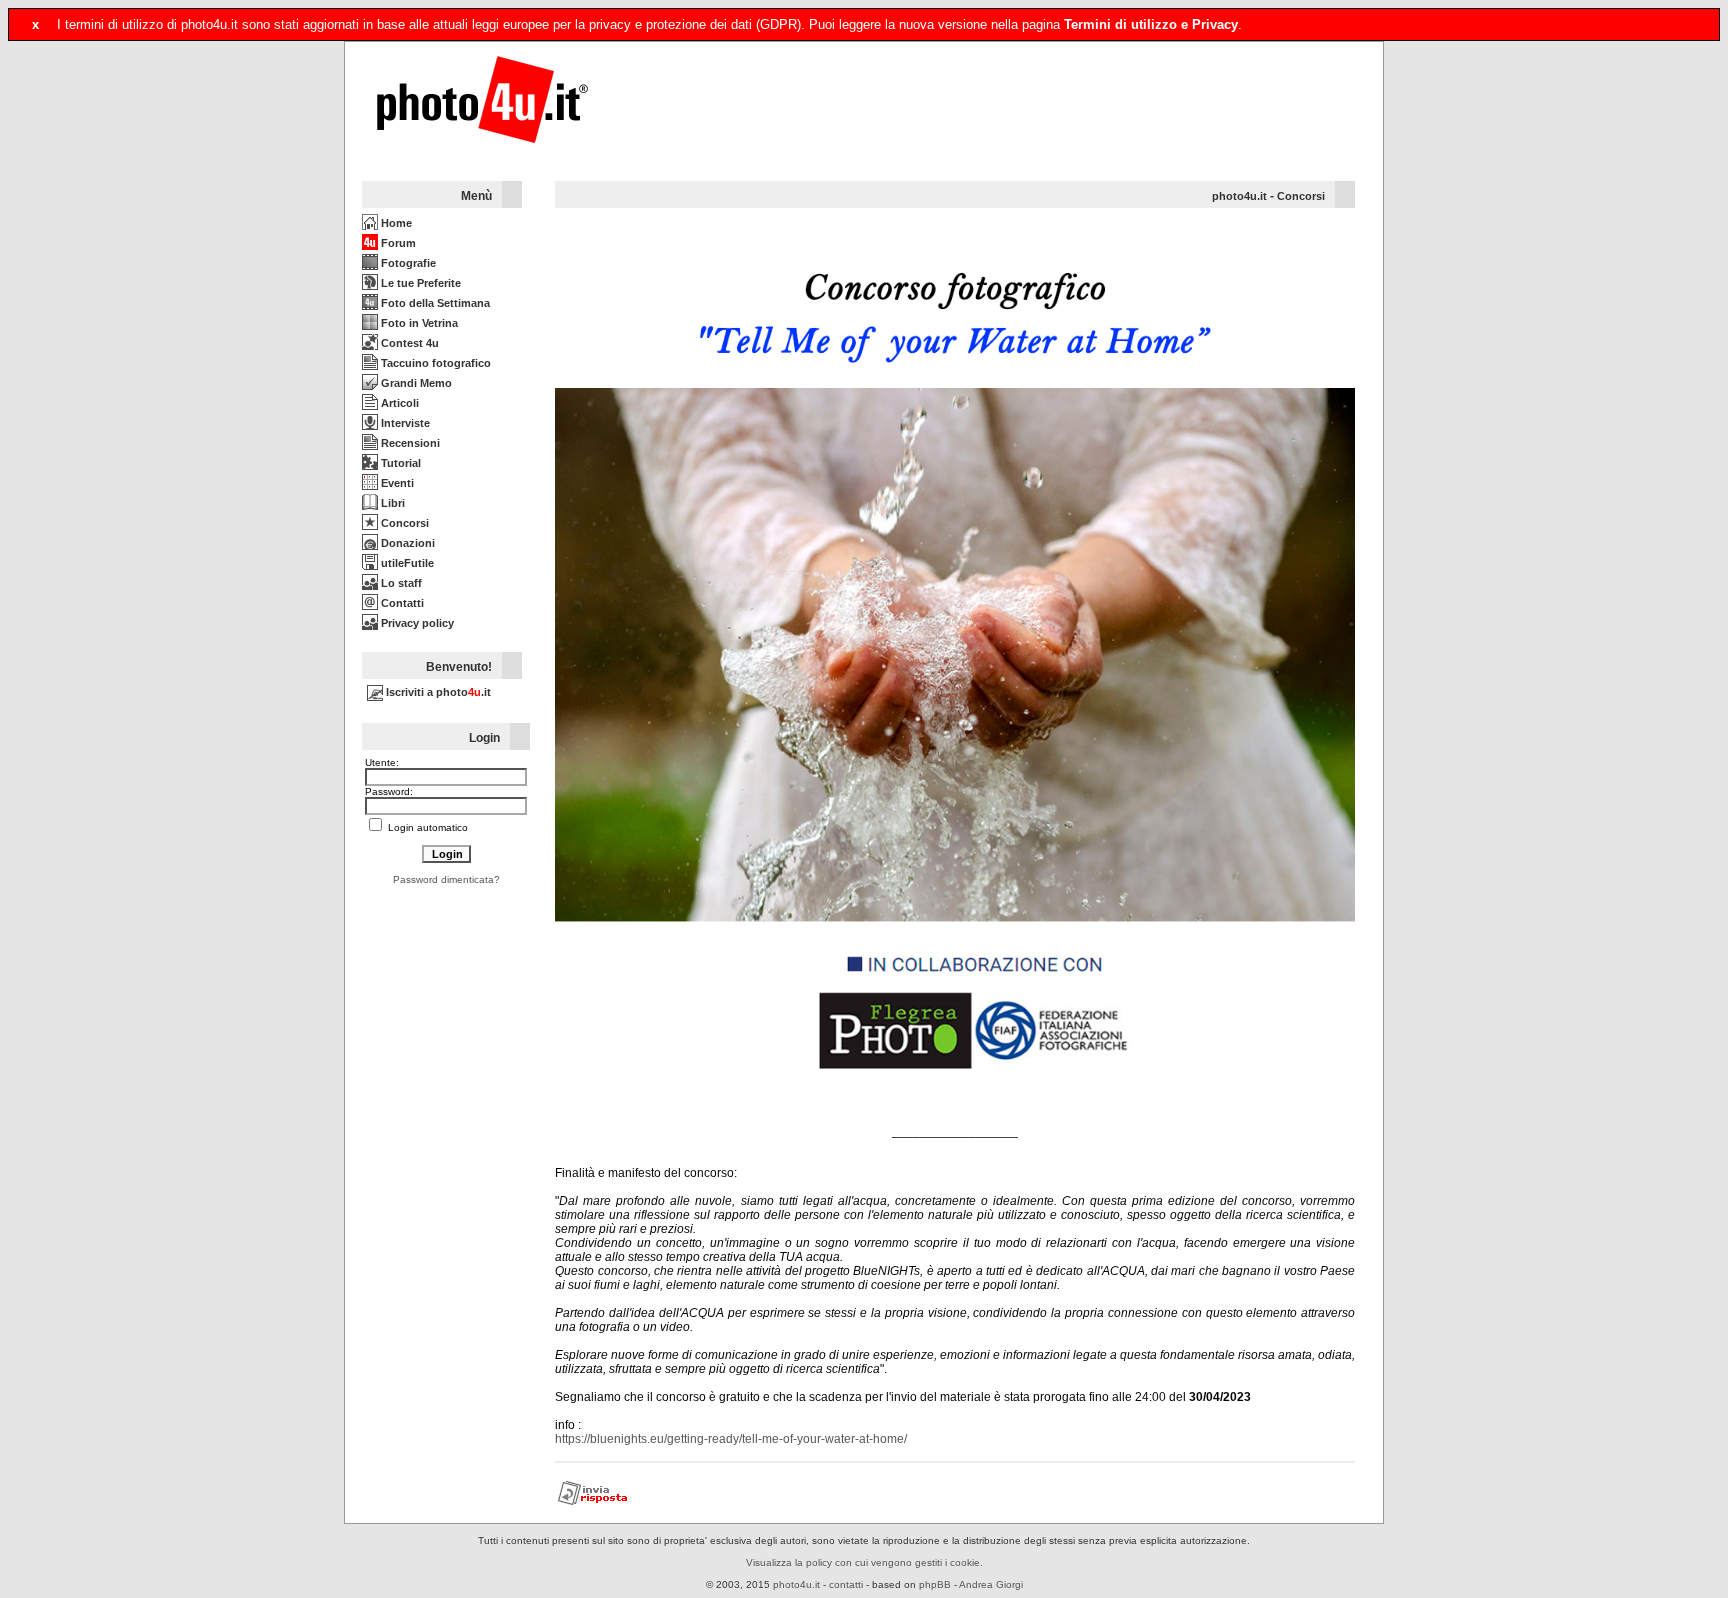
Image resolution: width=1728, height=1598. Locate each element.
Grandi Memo (415, 383)
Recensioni (409, 443)
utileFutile (406, 563)
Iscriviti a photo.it (437, 692)
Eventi (396, 483)
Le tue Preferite (419, 283)
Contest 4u (408, 343)
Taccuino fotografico (434, 363)
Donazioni (406, 543)
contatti (846, 1584)
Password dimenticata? (446, 879)
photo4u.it (1239, 196)
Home (395, 223)
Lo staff (400, 583)
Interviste (404, 423)
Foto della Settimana (434, 303)
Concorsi (403, 523)
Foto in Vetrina (418, 323)
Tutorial (399, 463)
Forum (397, 243)
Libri (391, 503)
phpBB (935, 1584)
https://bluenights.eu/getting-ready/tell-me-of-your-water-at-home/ (731, 1439)
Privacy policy (416, 623)
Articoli (398, 403)
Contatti (401, 603)
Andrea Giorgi (991, 1584)
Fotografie (407, 263)
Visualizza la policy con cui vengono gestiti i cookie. (864, 1562)
